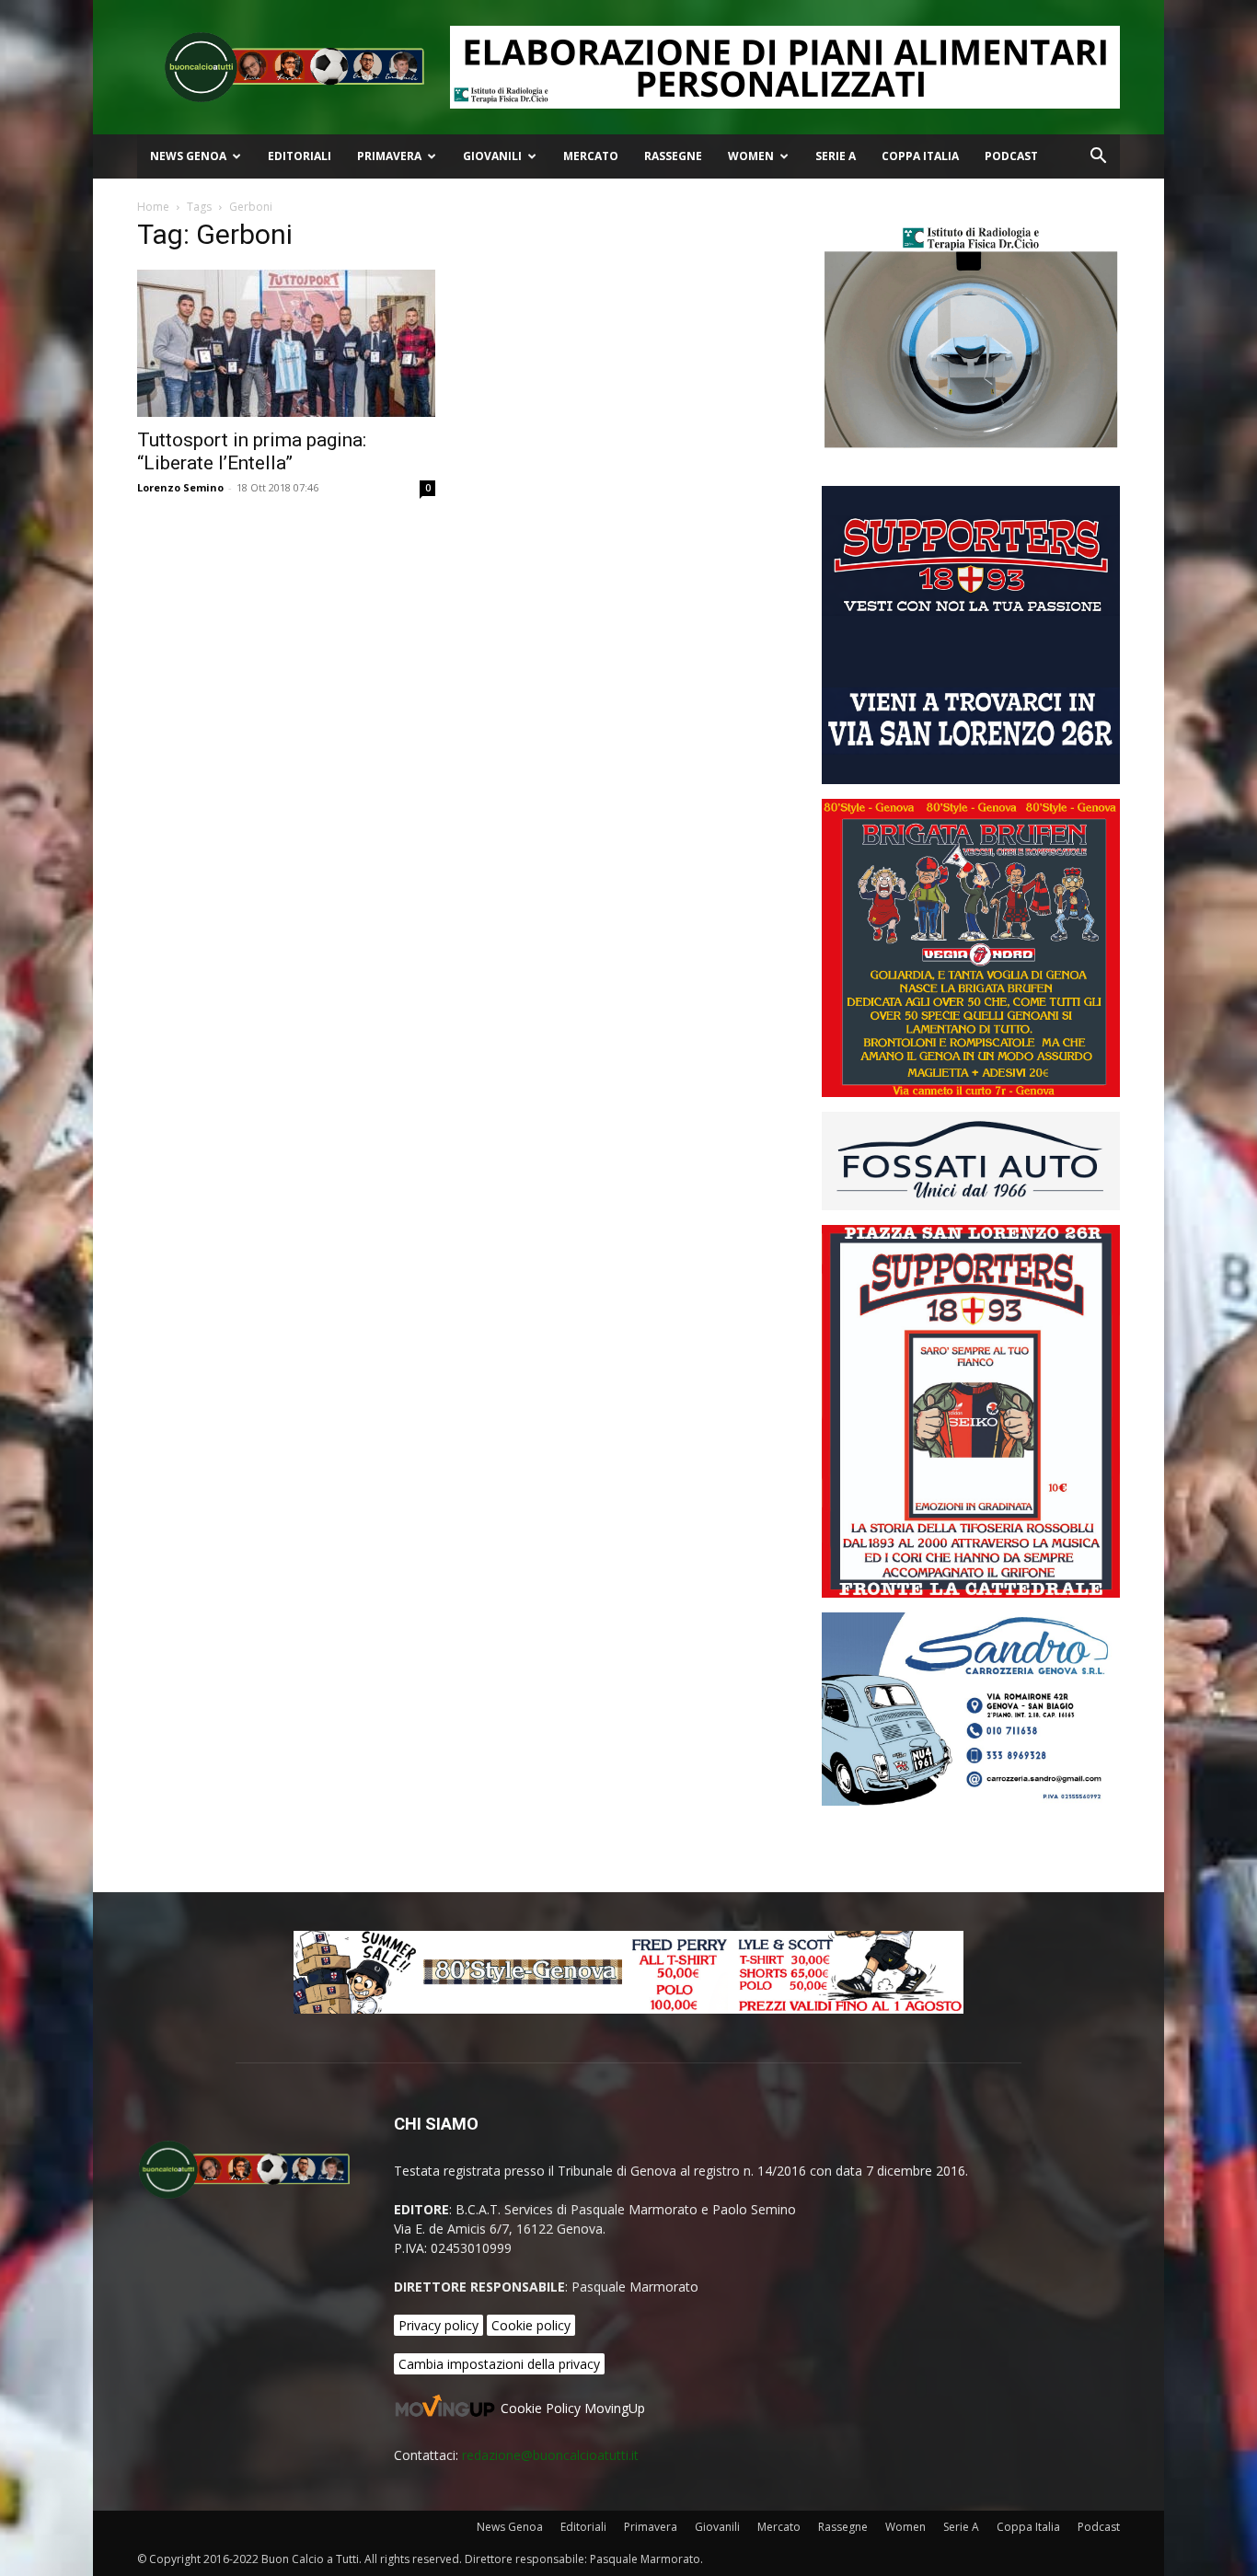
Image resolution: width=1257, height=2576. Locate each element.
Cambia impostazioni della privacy (499, 2364)
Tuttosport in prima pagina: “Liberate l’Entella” (252, 451)
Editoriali (300, 156)
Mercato (591, 156)
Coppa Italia (920, 156)
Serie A (836, 156)
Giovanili (492, 156)
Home (153, 207)
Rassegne (673, 156)
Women (751, 156)
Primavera (389, 156)
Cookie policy (531, 2325)
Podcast (1011, 156)
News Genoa (188, 156)
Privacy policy (438, 2325)
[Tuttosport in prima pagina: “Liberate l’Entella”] (286, 343)
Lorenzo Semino (180, 487)
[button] (1098, 158)
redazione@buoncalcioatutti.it (550, 2455)
